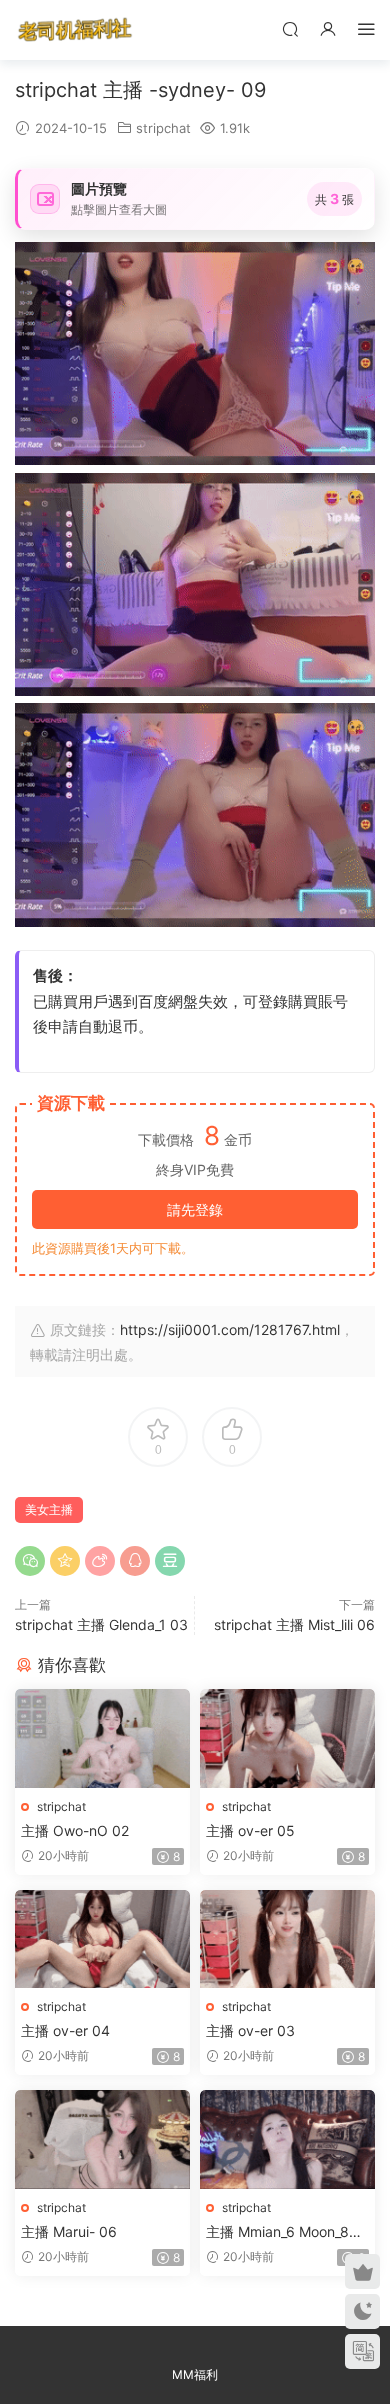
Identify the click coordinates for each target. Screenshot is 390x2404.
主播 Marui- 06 (69, 2231)
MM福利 (195, 2374)
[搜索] (290, 28)
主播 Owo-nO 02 (75, 1830)
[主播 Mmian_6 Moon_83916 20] (287, 2139)
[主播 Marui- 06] (102, 2139)
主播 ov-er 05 (250, 1830)
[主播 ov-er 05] (287, 1738)
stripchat (163, 128)
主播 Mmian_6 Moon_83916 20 (286, 2232)
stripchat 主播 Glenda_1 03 (101, 1624)
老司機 (75, 30)
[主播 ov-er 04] (102, 1939)
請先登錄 (195, 1209)
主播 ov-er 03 (250, 2030)
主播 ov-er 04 (65, 2030)
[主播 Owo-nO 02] (102, 1738)
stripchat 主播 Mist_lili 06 (294, 1624)
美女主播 (49, 1509)
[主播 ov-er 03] (287, 1939)
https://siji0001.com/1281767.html (230, 1329)
